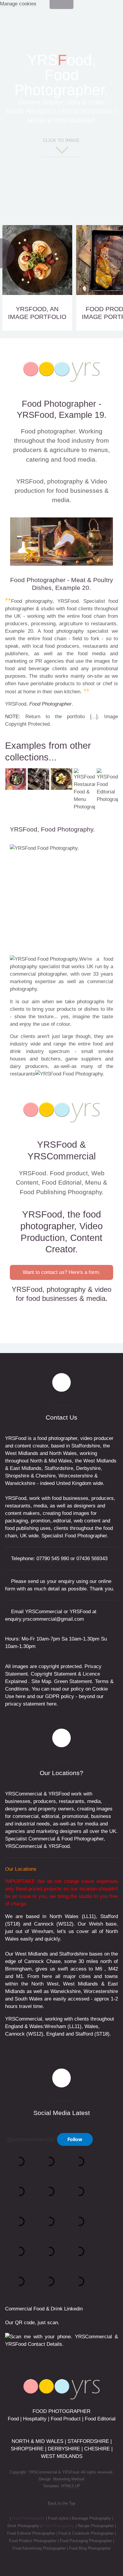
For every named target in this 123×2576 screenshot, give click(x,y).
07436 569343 (92, 1559)
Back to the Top (61, 2503)
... (94, 717)
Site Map (41, 1681)
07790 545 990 (53, 1559)
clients (28, 1036)
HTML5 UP (71, 2486)
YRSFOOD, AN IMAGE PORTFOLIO (37, 313)
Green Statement (73, 1681)
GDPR (52, 1696)
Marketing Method (69, 2479)
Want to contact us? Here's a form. (61, 1272)
